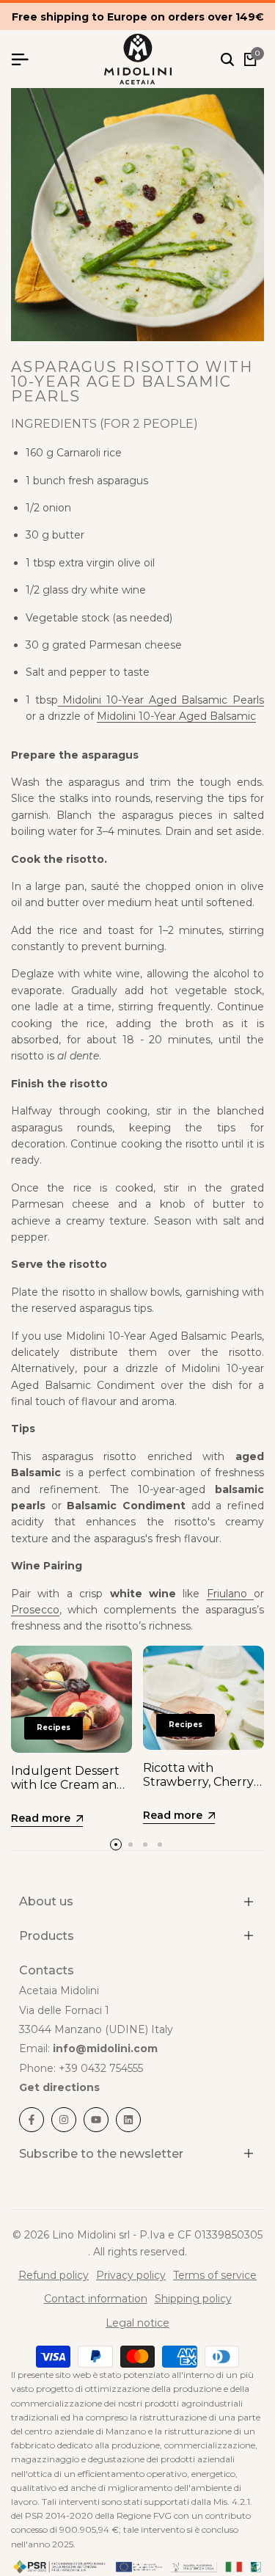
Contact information (96, 2299)
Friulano (230, 1594)
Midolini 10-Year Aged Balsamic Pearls (161, 700)
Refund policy (54, 2275)
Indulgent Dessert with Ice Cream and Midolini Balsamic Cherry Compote (68, 1792)
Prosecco (35, 1610)
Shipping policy (193, 2299)
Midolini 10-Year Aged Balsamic (176, 716)
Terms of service (215, 2275)
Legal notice (137, 2323)
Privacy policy (131, 2275)
